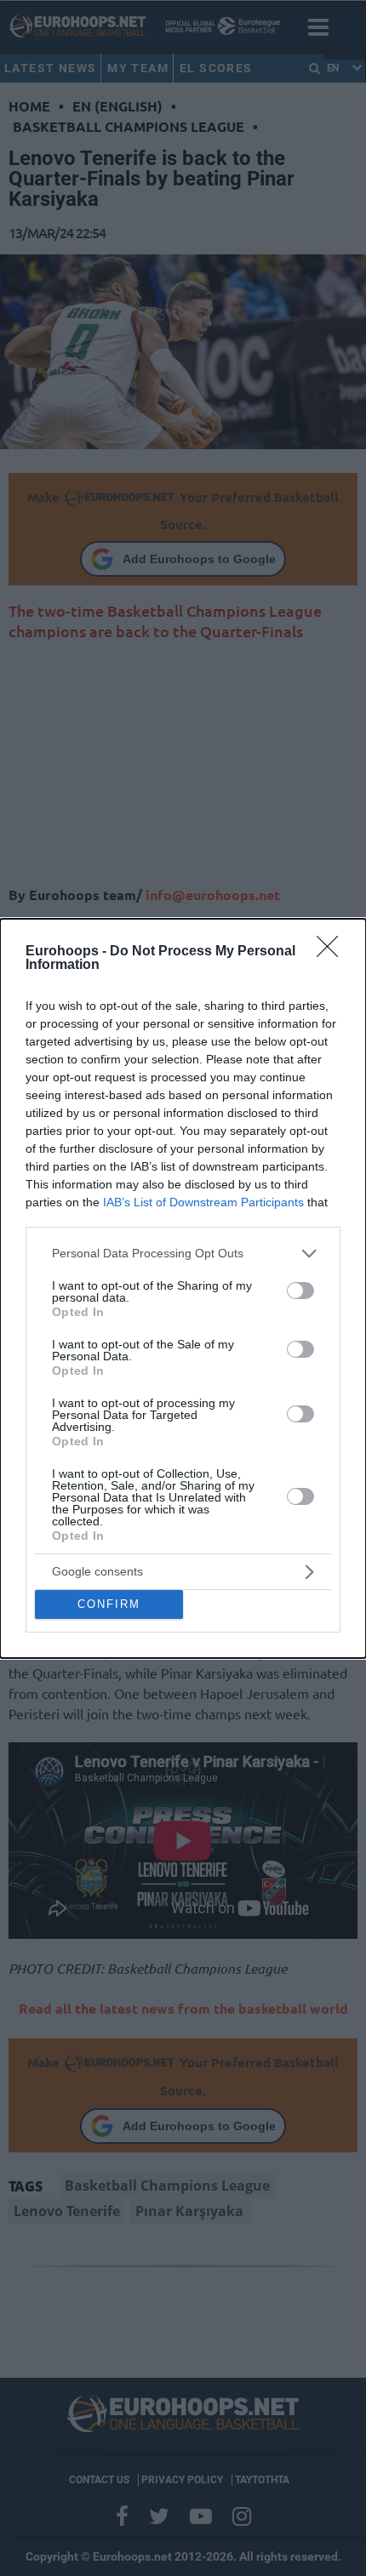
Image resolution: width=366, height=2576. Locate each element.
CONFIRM (109, 1604)
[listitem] (183, 1254)
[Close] (333, 952)
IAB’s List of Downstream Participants (203, 1202)
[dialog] (183, 1288)
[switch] (300, 1291)
